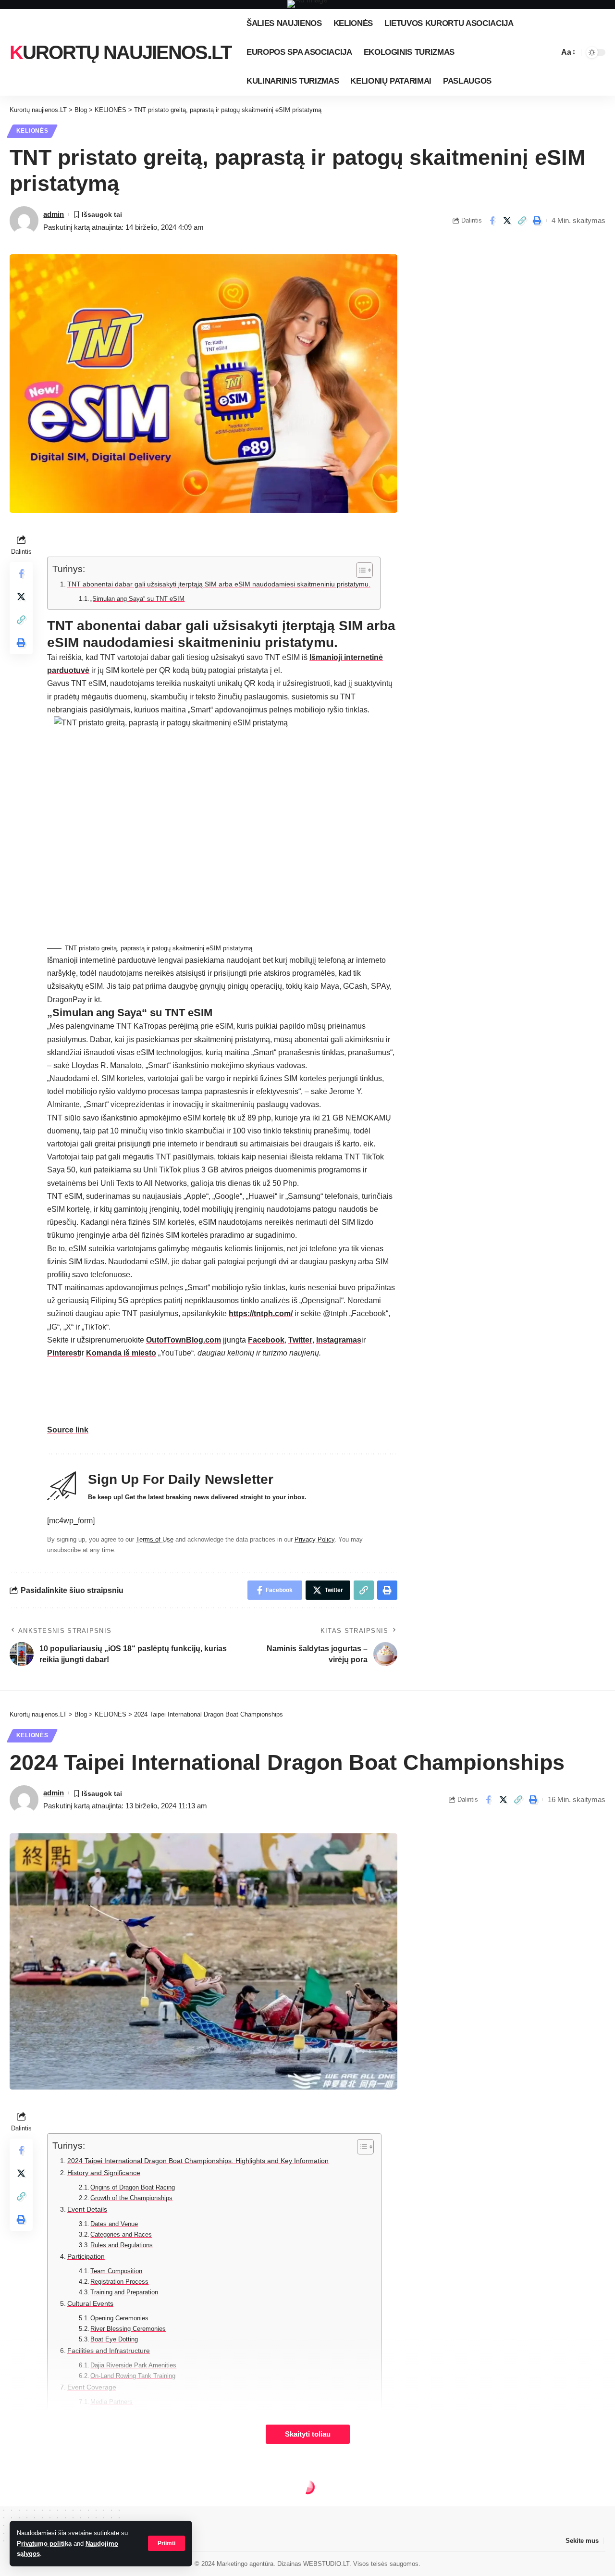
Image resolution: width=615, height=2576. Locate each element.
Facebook (266, 1340)
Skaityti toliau (308, 2434)
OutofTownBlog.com (184, 1340)
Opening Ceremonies (119, 2318)
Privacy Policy (314, 1539)
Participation (86, 2256)
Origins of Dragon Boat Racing (133, 2187)
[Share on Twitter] (507, 221)
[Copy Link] (522, 221)
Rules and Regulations (122, 2245)
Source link (68, 1430)
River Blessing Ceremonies (128, 2329)
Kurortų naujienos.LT (120, 52)
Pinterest (63, 1353)
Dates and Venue (114, 2224)
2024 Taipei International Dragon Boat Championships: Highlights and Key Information (198, 2161)
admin (54, 214)
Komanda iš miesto (121, 1353)
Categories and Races (121, 2234)
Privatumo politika (44, 2544)
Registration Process (119, 2282)
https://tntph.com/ (261, 1313)
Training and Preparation (124, 2292)
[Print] (537, 221)
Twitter (300, 1340)
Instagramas (339, 1340)
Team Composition (116, 2271)
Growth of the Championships (131, 2198)
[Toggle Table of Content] (360, 570)
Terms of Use (155, 1539)
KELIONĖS (32, 131)
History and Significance (104, 2173)
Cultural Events (90, 2303)
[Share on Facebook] (492, 221)
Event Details (87, 2209)
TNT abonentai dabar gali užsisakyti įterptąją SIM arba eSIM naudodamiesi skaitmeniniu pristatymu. (219, 584)
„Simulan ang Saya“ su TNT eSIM (137, 599)
